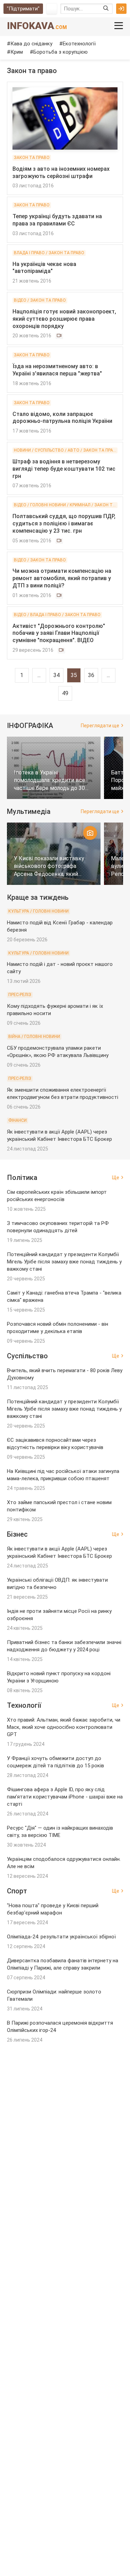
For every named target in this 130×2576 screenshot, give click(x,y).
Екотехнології (79, 44)
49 (65, 693)
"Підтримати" (23, 9)
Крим (17, 52)
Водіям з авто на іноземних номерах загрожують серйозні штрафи (61, 172)
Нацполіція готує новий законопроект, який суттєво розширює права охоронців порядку (64, 319)
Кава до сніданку (31, 44)
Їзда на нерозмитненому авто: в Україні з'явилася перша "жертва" (57, 370)
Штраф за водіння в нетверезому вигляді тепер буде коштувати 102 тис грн (64, 469)
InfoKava (37, 26)
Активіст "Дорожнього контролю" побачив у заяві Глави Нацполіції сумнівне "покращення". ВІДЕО (59, 633)
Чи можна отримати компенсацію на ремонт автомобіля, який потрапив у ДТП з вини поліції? (62, 578)
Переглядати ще (100, 726)
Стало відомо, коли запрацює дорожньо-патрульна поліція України (62, 418)
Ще (116, 1178)
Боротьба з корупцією (60, 52)
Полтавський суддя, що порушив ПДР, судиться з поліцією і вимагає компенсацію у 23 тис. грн (64, 523)
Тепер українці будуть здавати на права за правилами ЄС (57, 220)
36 (91, 675)
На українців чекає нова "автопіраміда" (44, 268)
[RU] (52, 9)
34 (57, 675)
